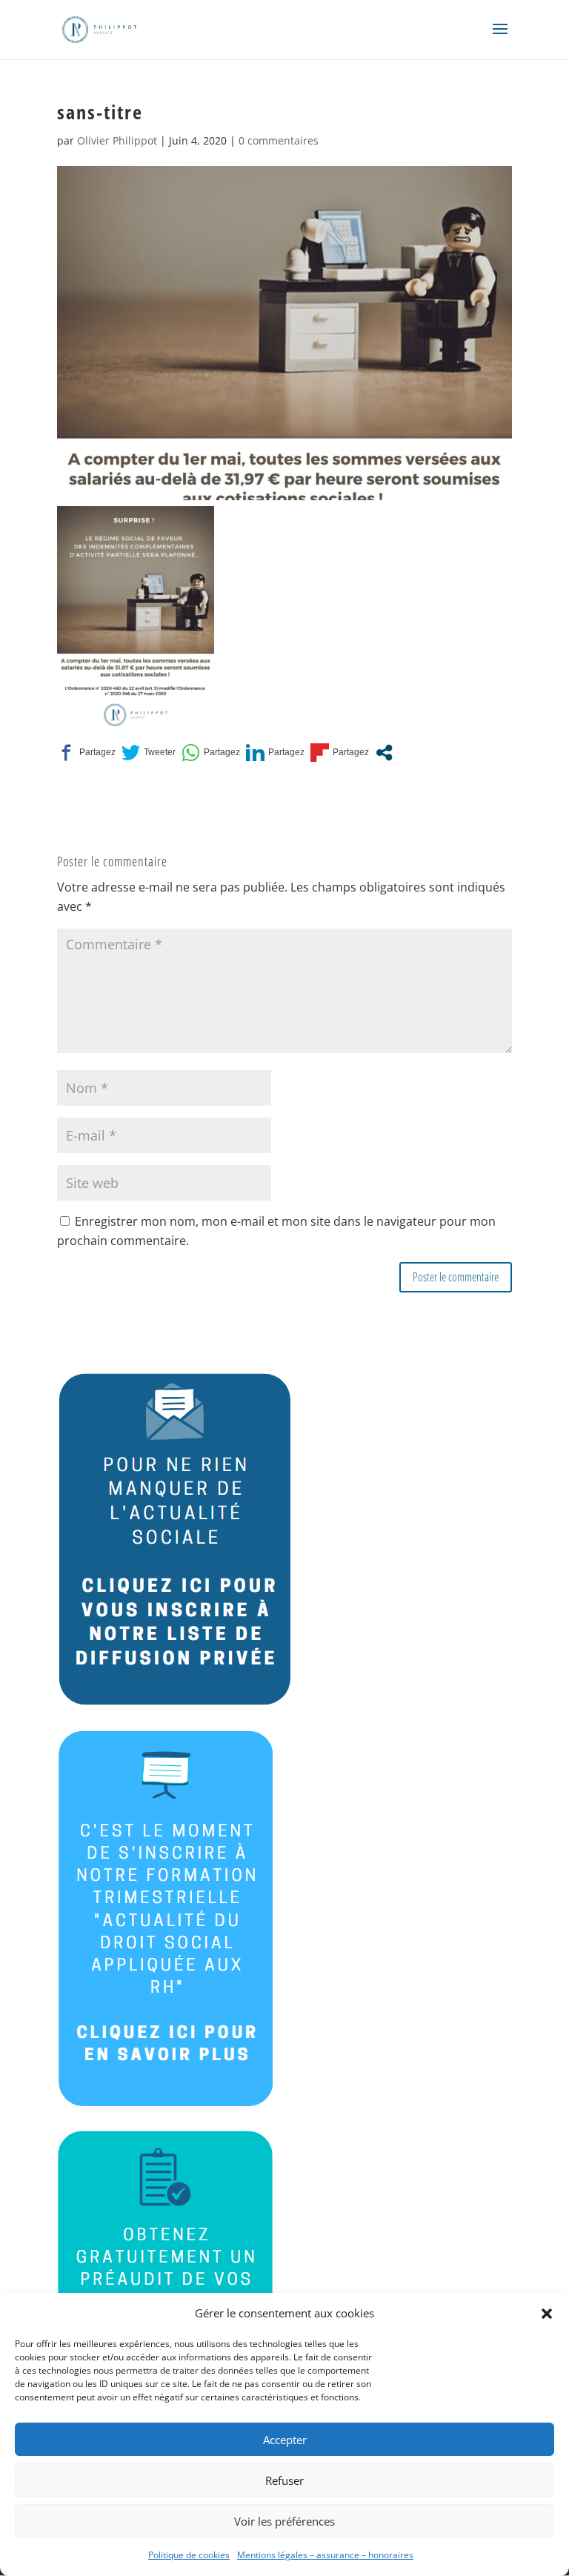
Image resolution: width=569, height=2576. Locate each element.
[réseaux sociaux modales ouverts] (384, 753)
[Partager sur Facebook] (86, 753)
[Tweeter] (149, 753)
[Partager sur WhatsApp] (211, 753)
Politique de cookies (189, 2555)
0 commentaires (279, 140)
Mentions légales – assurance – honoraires (325, 2555)
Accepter (285, 2440)
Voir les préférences (284, 2521)
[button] (547, 2314)
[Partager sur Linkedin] (275, 753)
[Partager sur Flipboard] (340, 753)
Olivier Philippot (117, 140)
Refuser (284, 2480)
